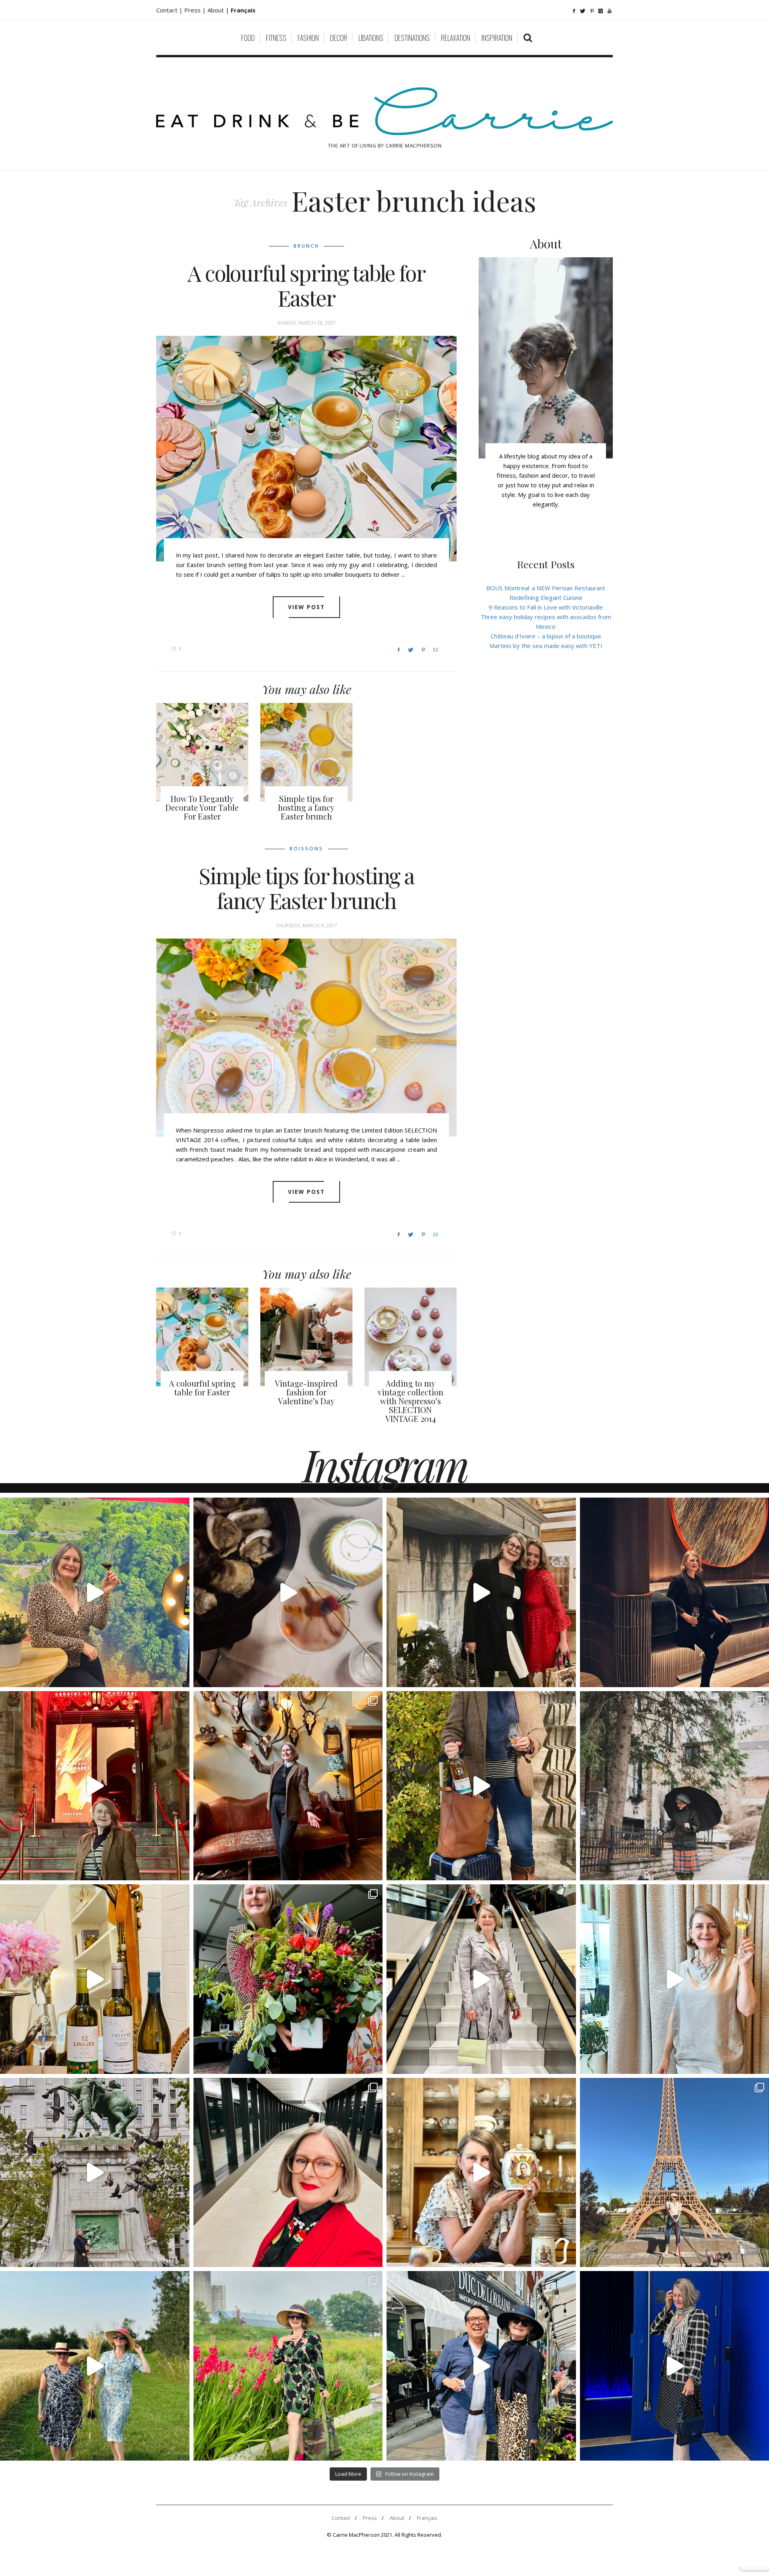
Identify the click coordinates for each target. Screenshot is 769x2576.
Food (248, 38)
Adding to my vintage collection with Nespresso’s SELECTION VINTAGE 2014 (411, 1401)
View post (307, 607)
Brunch (306, 246)
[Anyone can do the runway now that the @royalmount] (288, 2173)
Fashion (308, 38)
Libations (371, 38)
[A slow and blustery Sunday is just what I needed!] (95, 2173)
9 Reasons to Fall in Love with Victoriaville (546, 607)
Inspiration (497, 38)
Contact (341, 2518)
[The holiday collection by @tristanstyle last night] (481, 1592)
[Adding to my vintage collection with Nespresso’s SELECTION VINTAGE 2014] (411, 1337)
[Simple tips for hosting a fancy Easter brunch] (306, 752)
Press (370, 2518)
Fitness (276, 38)
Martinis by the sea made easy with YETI (546, 646)
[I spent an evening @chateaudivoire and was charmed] (481, 1979)
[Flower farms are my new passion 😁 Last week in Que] (95, 2366)
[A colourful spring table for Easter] (306, 449)
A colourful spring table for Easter (306, 285)
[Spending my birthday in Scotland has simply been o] (288, 1786)
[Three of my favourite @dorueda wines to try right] (95, 1979)
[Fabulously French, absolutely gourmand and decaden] (481, 2366)
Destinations (412, 38)
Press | (196, 10)
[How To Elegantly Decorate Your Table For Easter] (202, 752)
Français (427, 2518)
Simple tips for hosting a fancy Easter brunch (306, 807)
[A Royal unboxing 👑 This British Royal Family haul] (481, 2173)
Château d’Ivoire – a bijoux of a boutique (546, 636)
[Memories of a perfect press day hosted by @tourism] (288, 2366)
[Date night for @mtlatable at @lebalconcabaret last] (95, 1786)
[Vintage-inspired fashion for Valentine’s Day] (306, 1337)
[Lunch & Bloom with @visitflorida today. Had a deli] (288, 1979)
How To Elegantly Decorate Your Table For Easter (202, 807)
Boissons (306, 849)
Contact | (170, 10)
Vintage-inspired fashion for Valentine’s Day (306, 1392)
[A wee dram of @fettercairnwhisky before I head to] (481, 1786)
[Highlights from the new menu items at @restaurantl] (288, 1592)
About (216, 10)
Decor (339, 38)
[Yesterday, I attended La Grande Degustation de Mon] (95, 1592)
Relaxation (456, 38)
